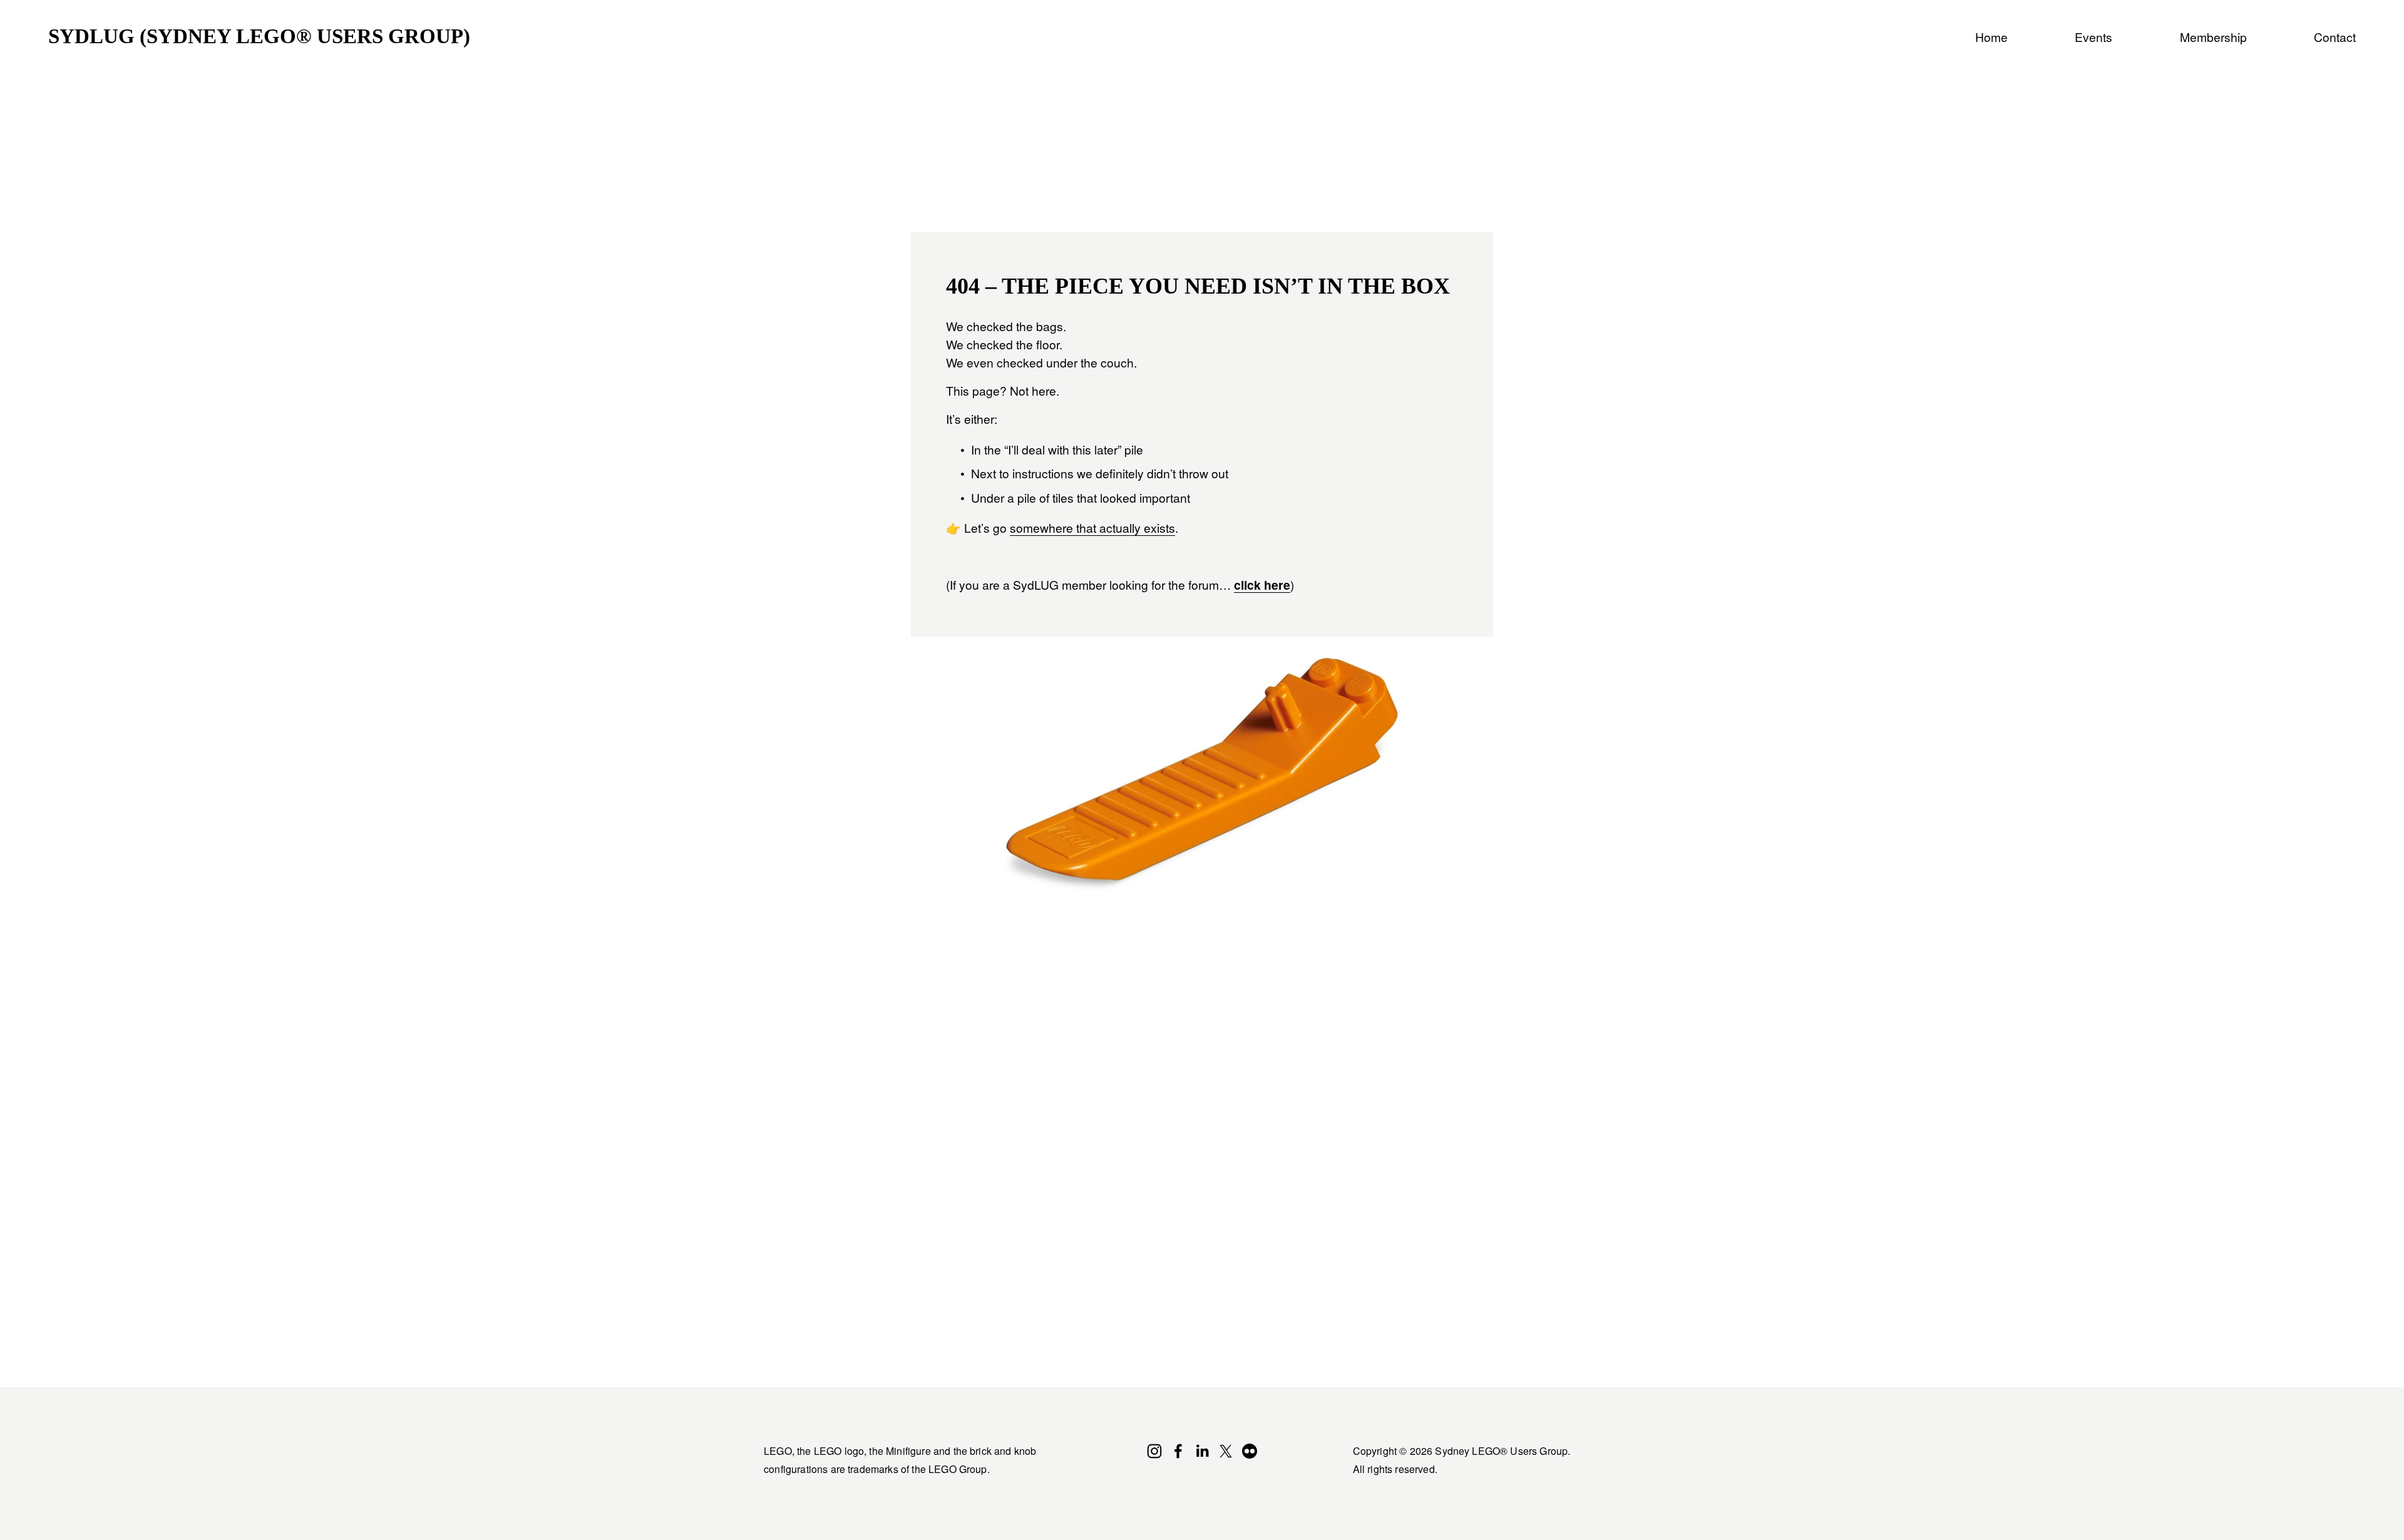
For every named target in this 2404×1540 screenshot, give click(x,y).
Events (2093, 37)
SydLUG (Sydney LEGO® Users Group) (259, 36)
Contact (2335, 37)
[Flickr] (1250, 1451)
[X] (1226, 1451)
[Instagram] (1154, 1451)
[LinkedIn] (1202, 1451)
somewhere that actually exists (1092, 527)
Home (1991, 37)
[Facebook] (1178, 1451)
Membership (2213, 37)
